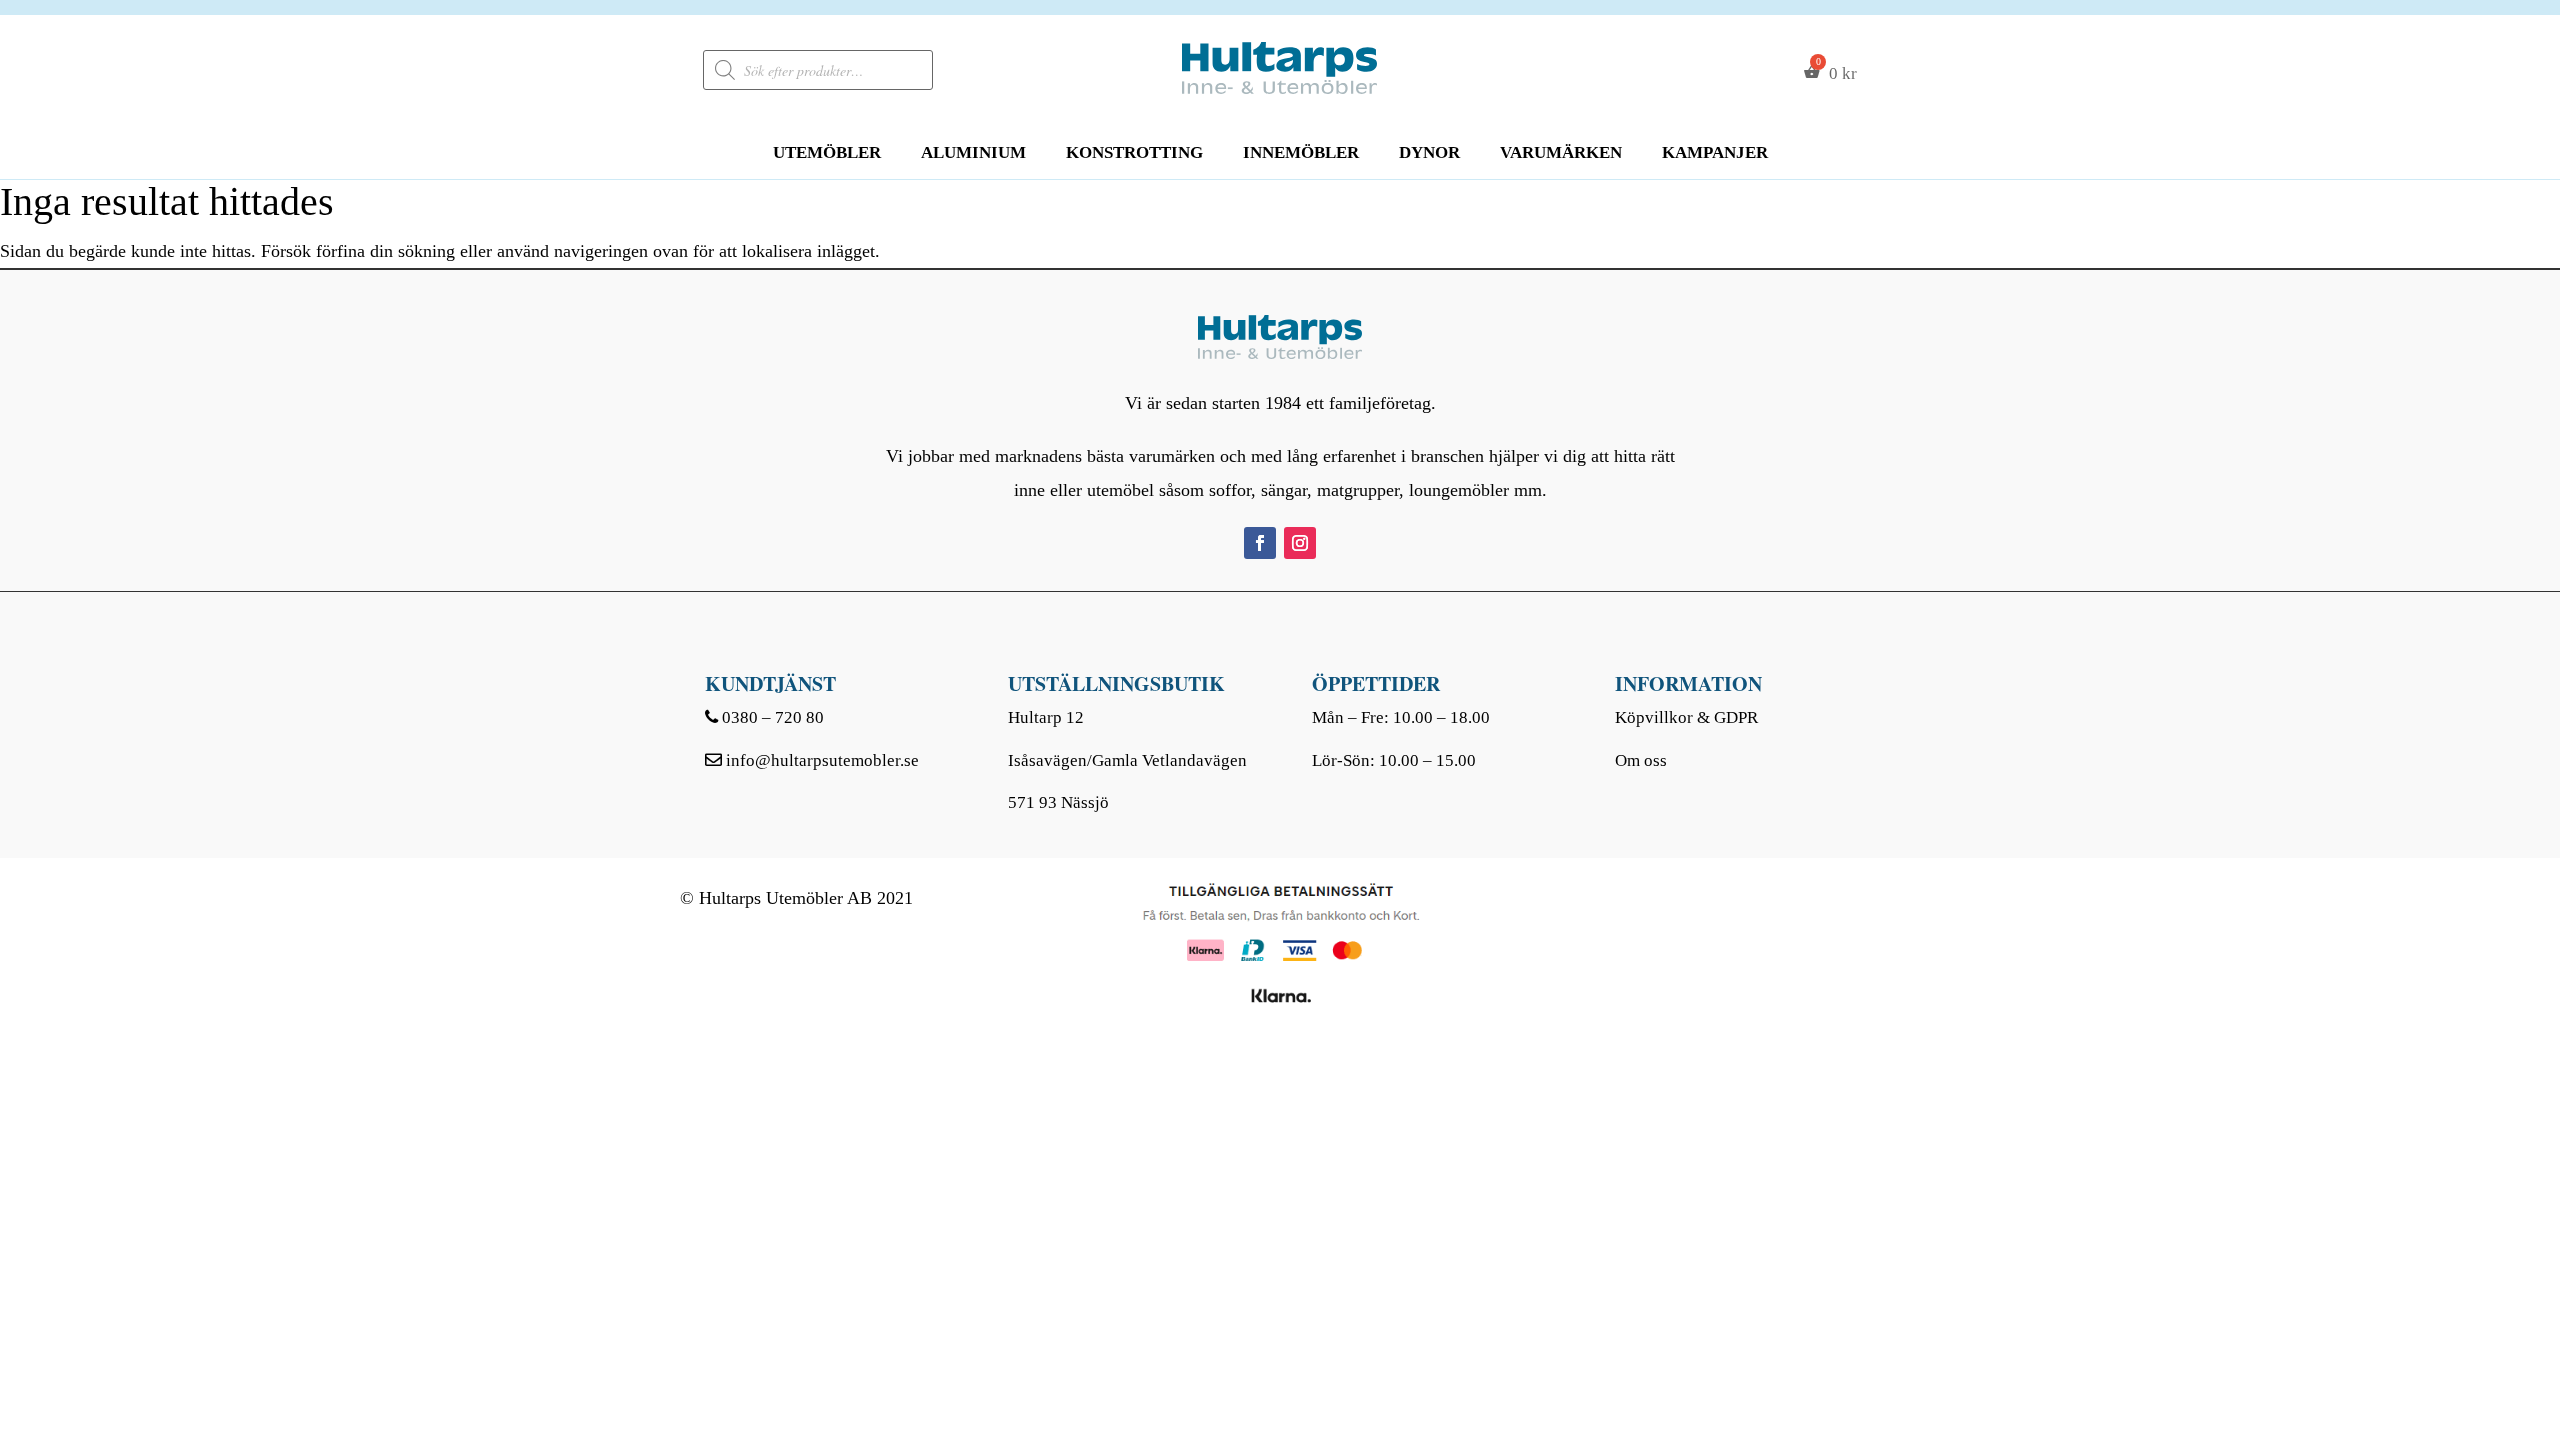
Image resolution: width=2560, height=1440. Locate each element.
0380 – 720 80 (773, 717)
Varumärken (1561, 152)
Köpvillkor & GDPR (1686, 717)
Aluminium (973, 152)
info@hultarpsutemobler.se (822, 760)
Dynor (1429, 152)
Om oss (1641, 760)
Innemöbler (1301, 152)
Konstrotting (1134, 152)
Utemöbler (827, 152)
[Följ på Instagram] (1300, 543)
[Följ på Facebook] (1260, 543)
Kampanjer (1715, 152)
